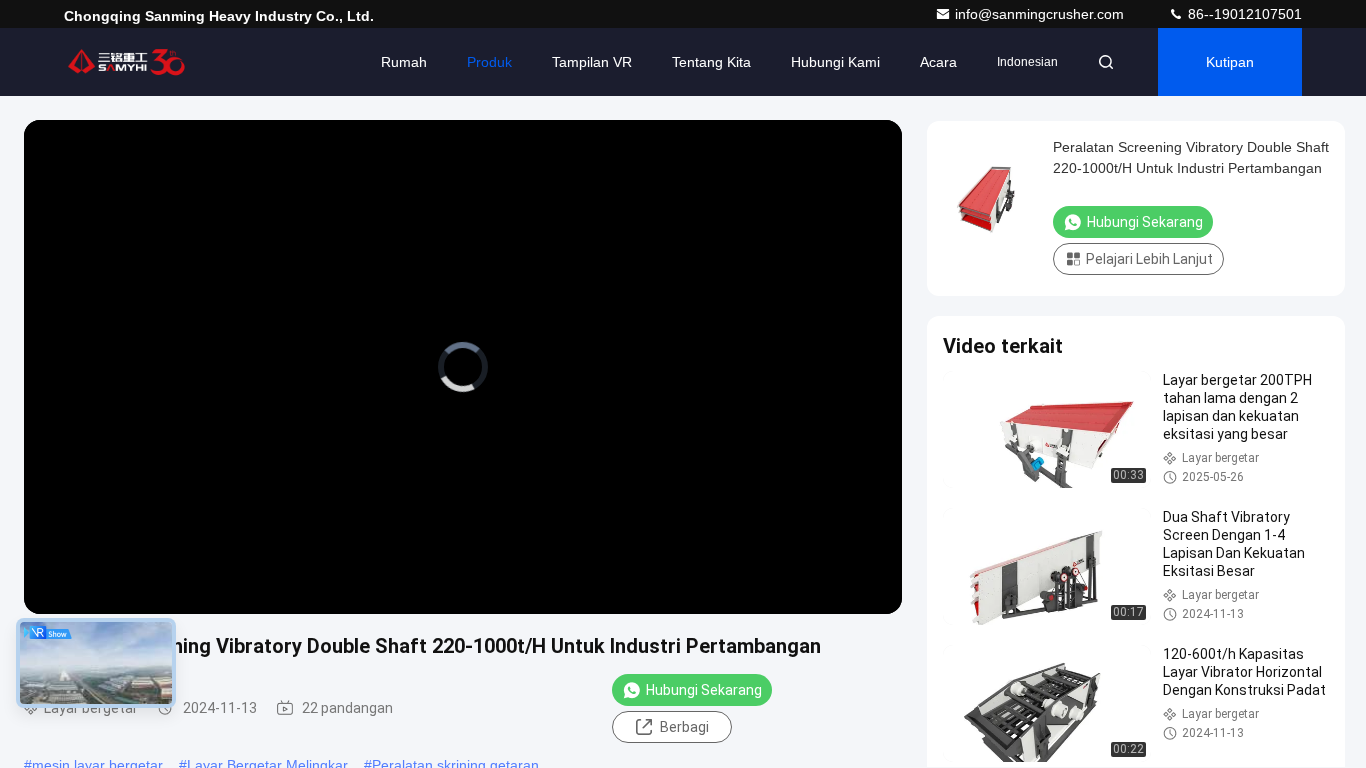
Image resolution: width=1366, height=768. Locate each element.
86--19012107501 (1243, 14)
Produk (489, 62)
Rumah (404, 62)
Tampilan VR (592, 62)
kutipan (1230, 62)
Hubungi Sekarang (704, 690)
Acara (938, 62)
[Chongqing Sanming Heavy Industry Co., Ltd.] (127, 62)
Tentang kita (711, 62)
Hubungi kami (835, 62)
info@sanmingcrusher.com (1041, 14)
